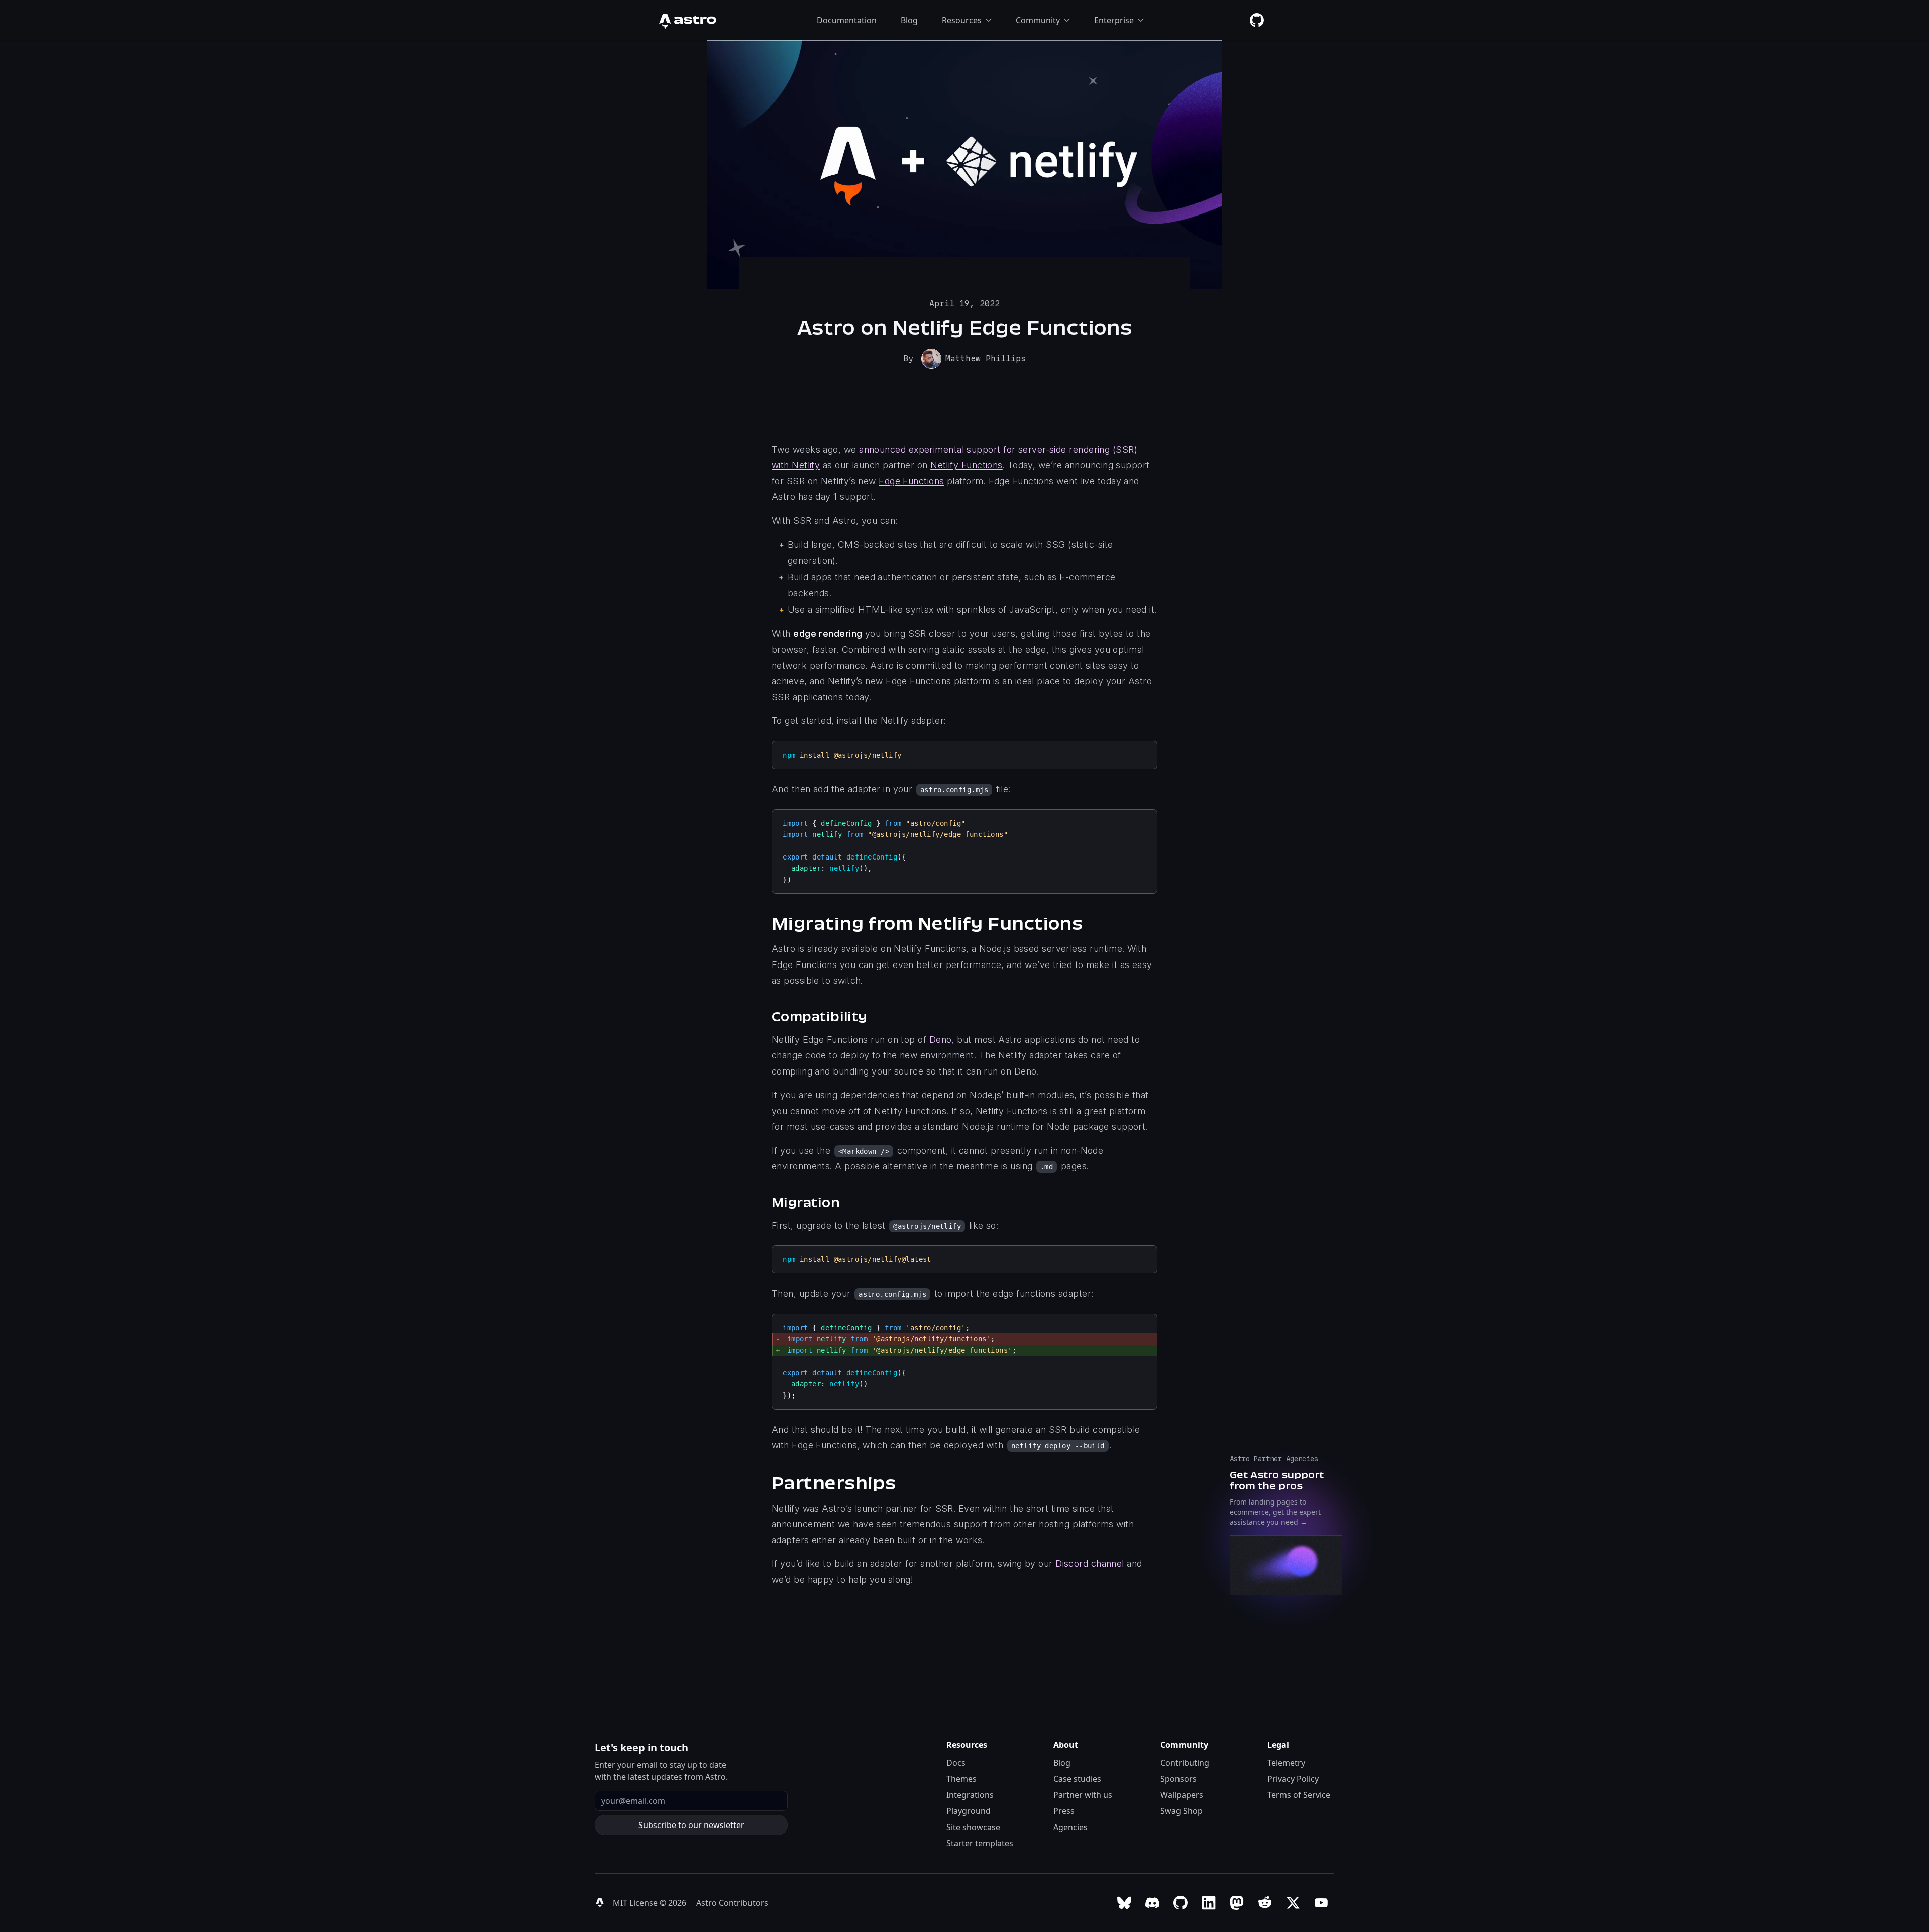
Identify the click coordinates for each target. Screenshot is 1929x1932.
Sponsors (1178, 1779)
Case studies (1077, 1779)
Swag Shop (1182, 1811)
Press (1064, 1811)
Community (1038, 20)
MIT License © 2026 (651, 1903)
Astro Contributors (732, 1903)
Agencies (1070, 1827)
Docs (956, 1763)
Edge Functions (911, 481)
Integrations (970, 1795)
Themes (961, 1779)
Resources (962, 20)
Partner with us (1083, 1795)
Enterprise (1114, 20)
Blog (909, 20)
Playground (969, 1811)
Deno (941, 1040)
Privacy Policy (1293, 1779)
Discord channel (1090, 1564)
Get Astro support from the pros (1277, 1480)
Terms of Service (1299, 1795)
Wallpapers (1182, 1795)
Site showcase (973, 1827)
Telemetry (1286, 1763)
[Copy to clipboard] (1145, 753)
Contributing (1185, 1763)
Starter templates (980, 1843)
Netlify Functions (967, 465)
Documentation (847, 20)
